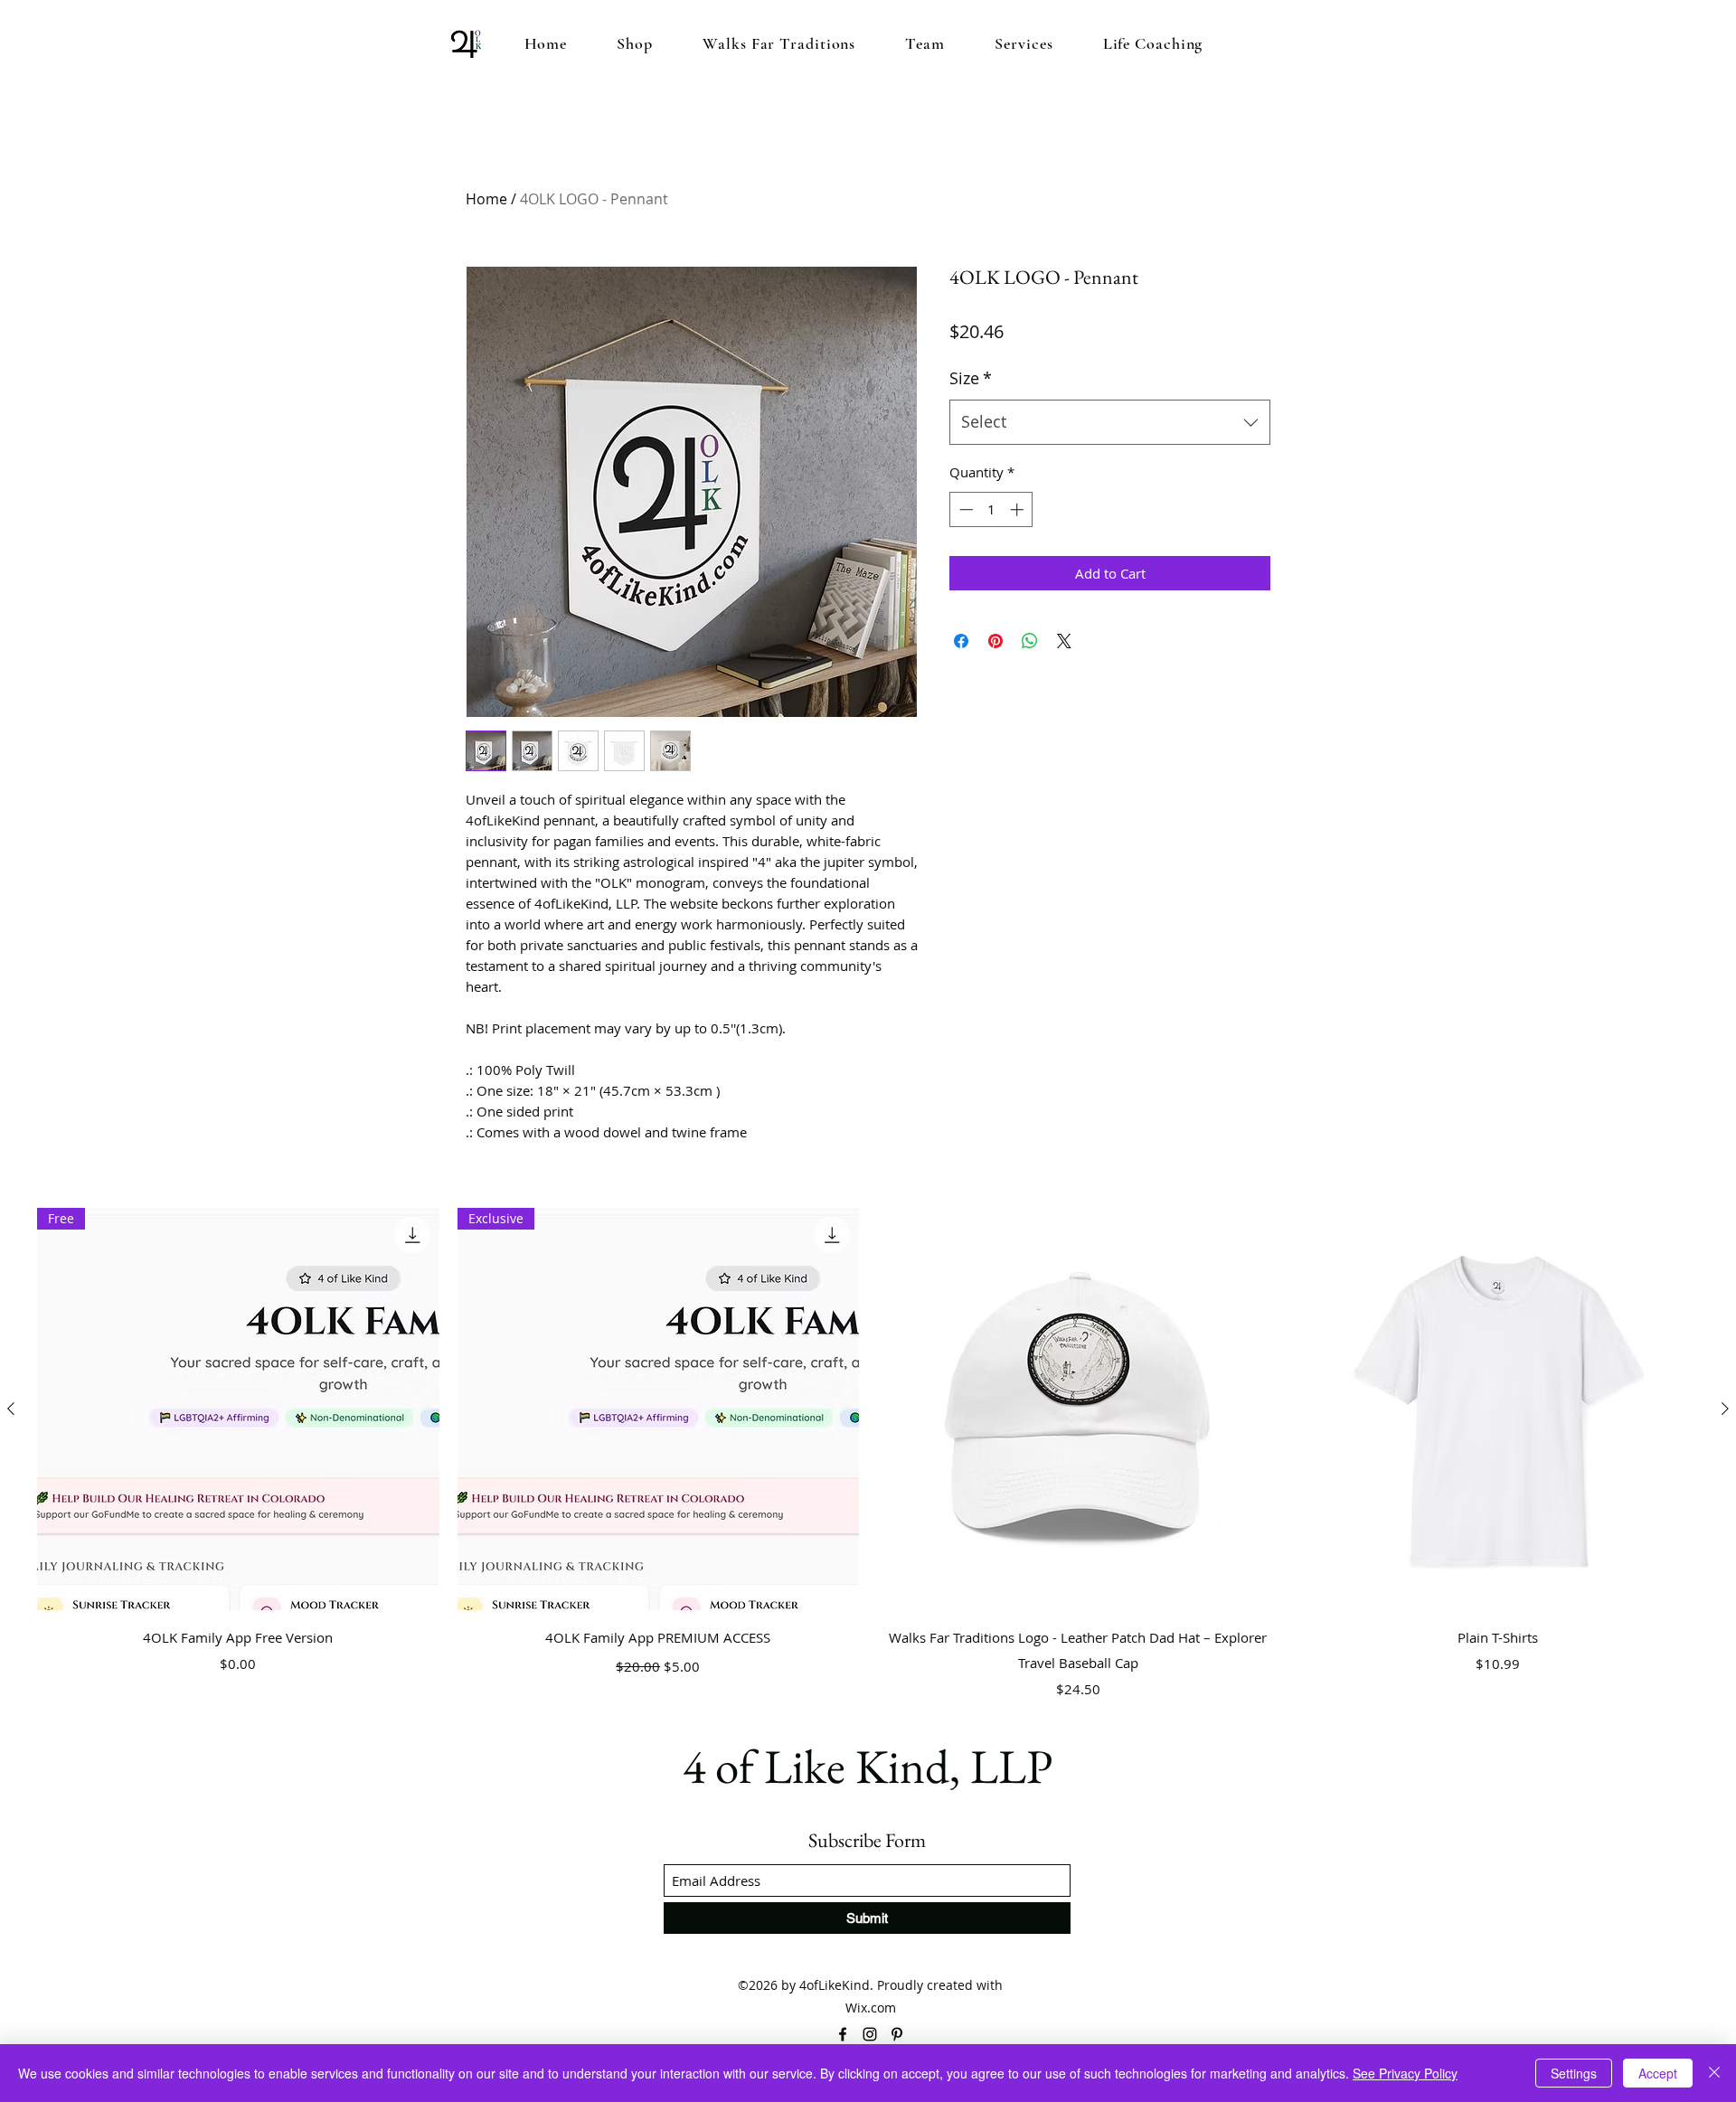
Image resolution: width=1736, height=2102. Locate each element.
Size (971, 378)
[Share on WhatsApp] (1030, 641)
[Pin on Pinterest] (995, 641)
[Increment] (1019, 509)
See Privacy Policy (1405, 2073)
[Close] (1714, 2073)
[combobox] (1110, 422)
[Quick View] (1078, 1409)
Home (486, 199)
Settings (1574, 2073)
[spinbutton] (991, 509)
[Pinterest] (897, 2034)
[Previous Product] (11, 1409)
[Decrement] (964, 509)
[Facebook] (843, 2034)
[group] (868, 1456)
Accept (1658, 2073)
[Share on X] (1064, 641)
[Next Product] (1725, 1409)
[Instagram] (870, 2034)
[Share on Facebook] (961, 641)
